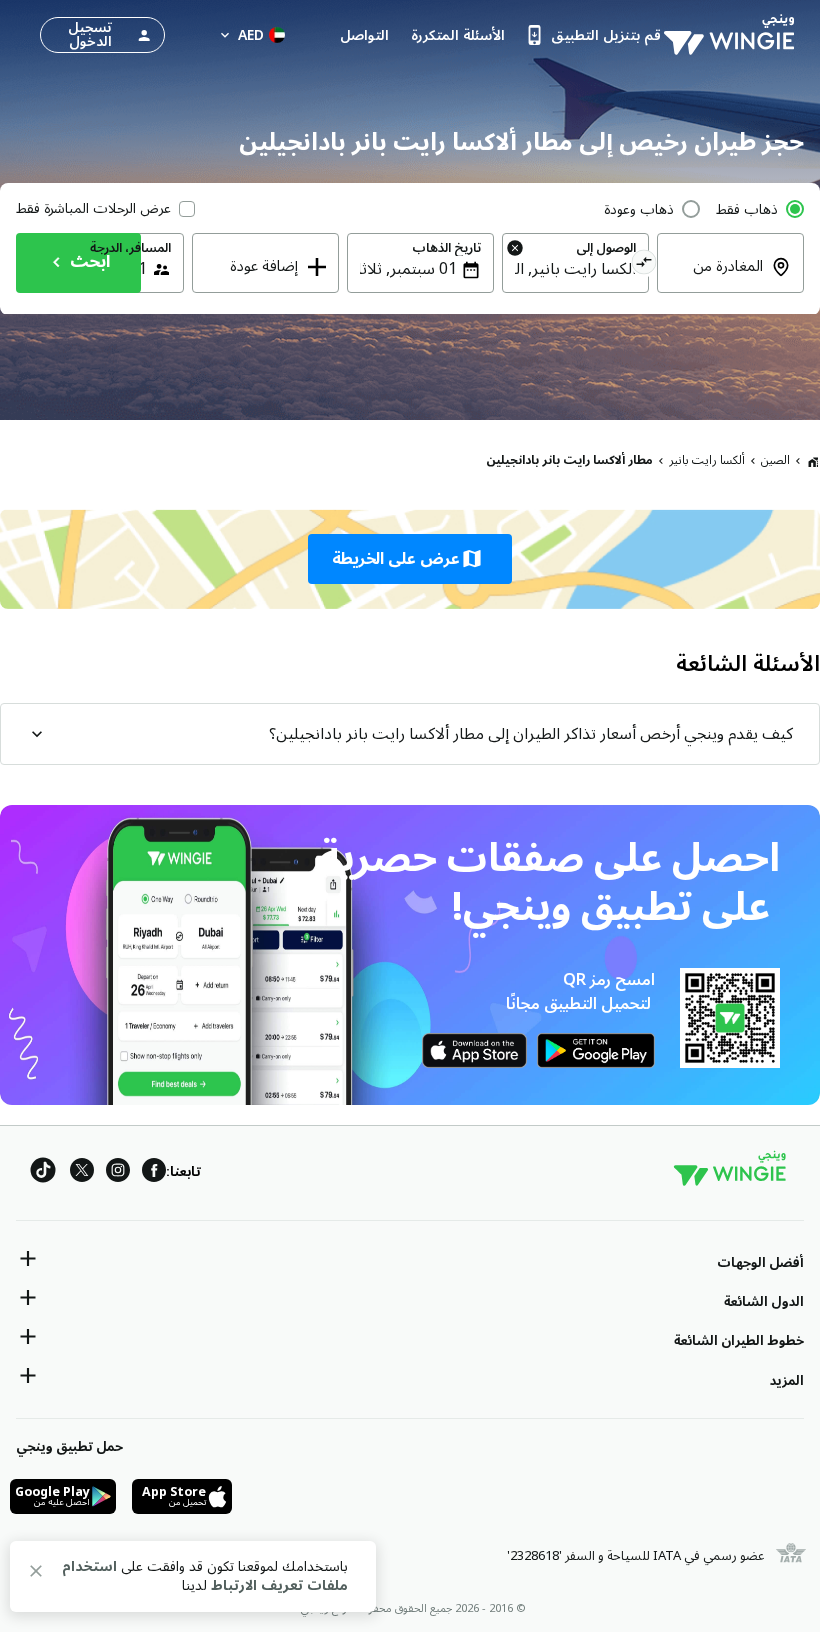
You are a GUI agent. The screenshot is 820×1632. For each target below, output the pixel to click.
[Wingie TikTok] (43, 1173)
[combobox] (718, 280)
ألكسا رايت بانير (707, 460)
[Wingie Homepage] (734, 35)
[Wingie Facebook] (154, 1173)
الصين (775, 460)
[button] (410, 559)
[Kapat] (36, 1574)
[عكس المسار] (643, 265)
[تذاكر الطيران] (813, 461)
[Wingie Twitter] (82, 1173)
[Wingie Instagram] (118, 1173)
